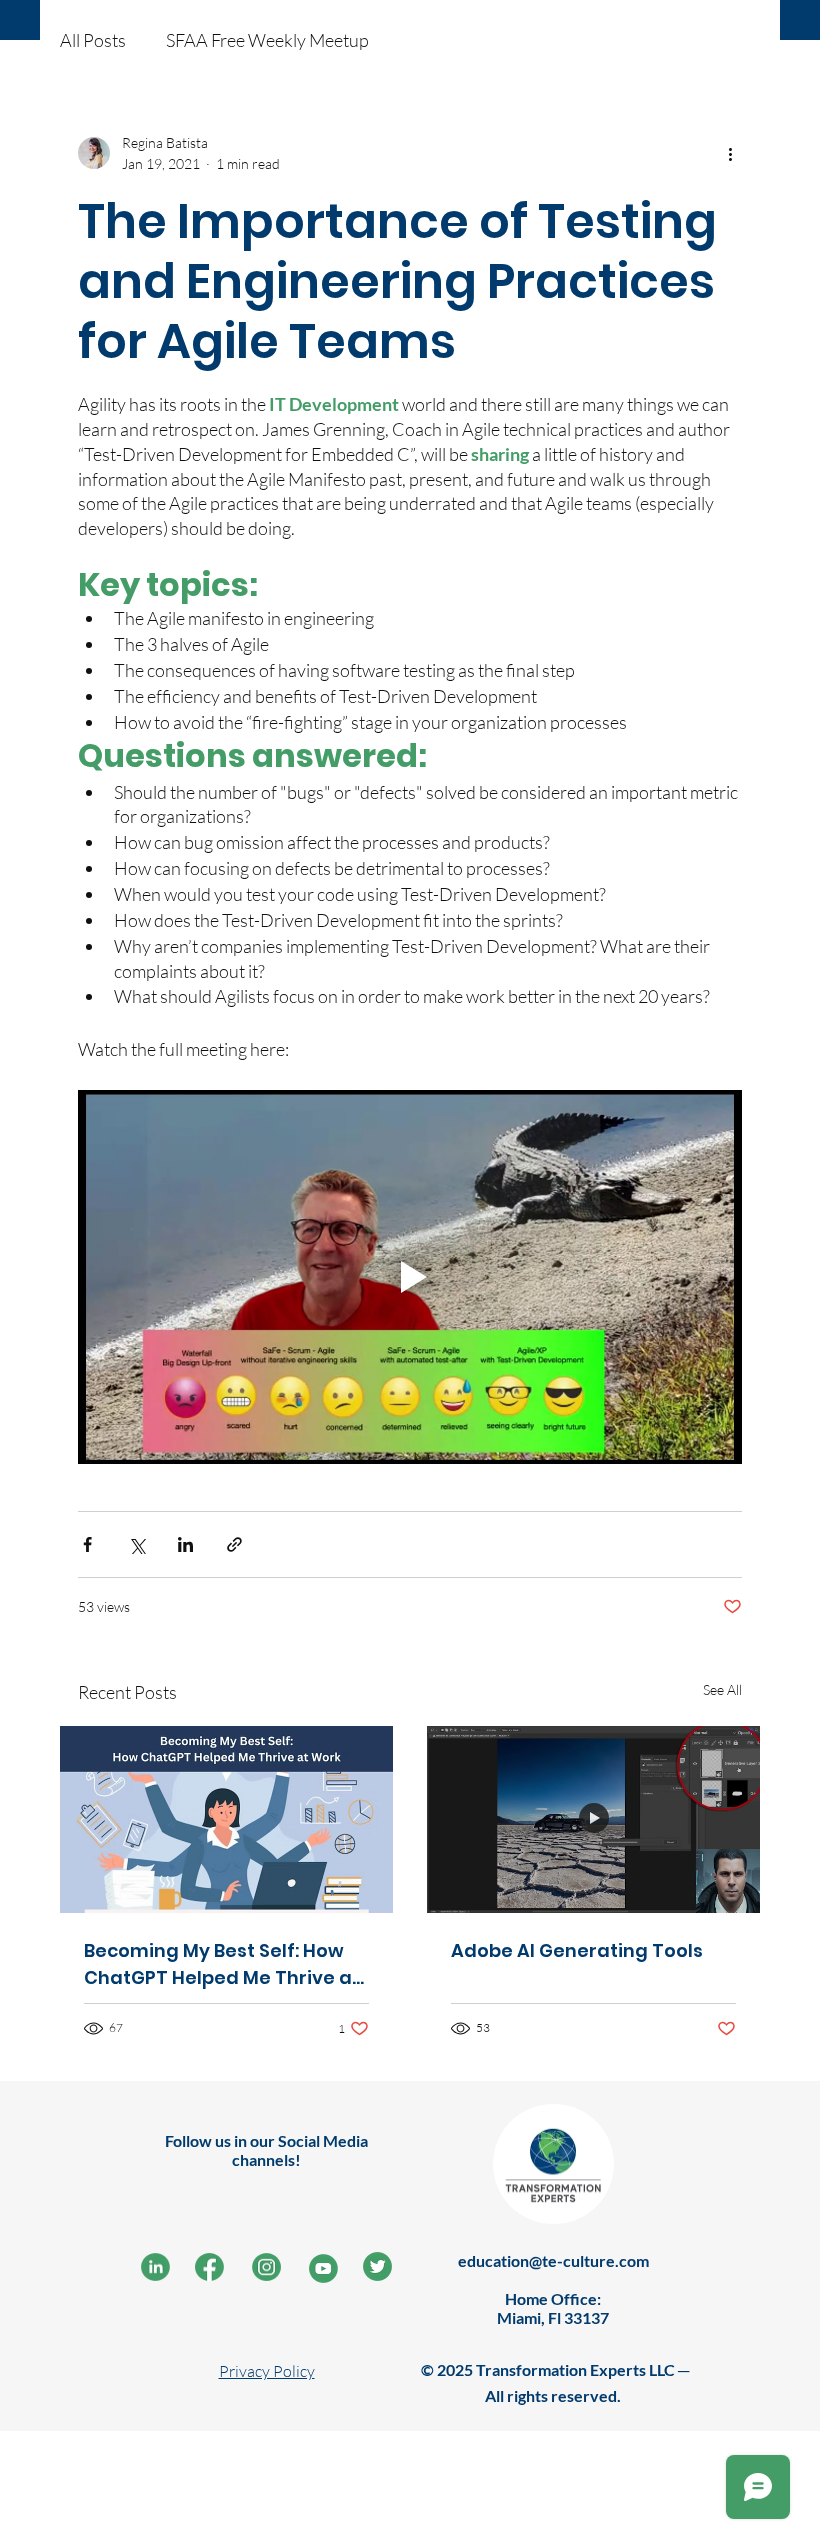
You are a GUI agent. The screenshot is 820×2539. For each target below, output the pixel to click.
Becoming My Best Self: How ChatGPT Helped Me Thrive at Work (222, 1964)
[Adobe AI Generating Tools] (593, 1819)
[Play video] (410, 1277)
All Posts (93, 40)
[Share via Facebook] (87, 1544)
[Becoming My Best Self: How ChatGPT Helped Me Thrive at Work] (226, 1819)
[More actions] (730, 153)
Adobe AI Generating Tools (577, 1950)
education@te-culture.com (553, 2260)
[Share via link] (234, 1544)
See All (722, 1689)
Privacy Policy (267, 2371)
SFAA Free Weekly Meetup (267, 40)
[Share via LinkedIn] (185, 1544)
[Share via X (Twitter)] (136, 1544)
